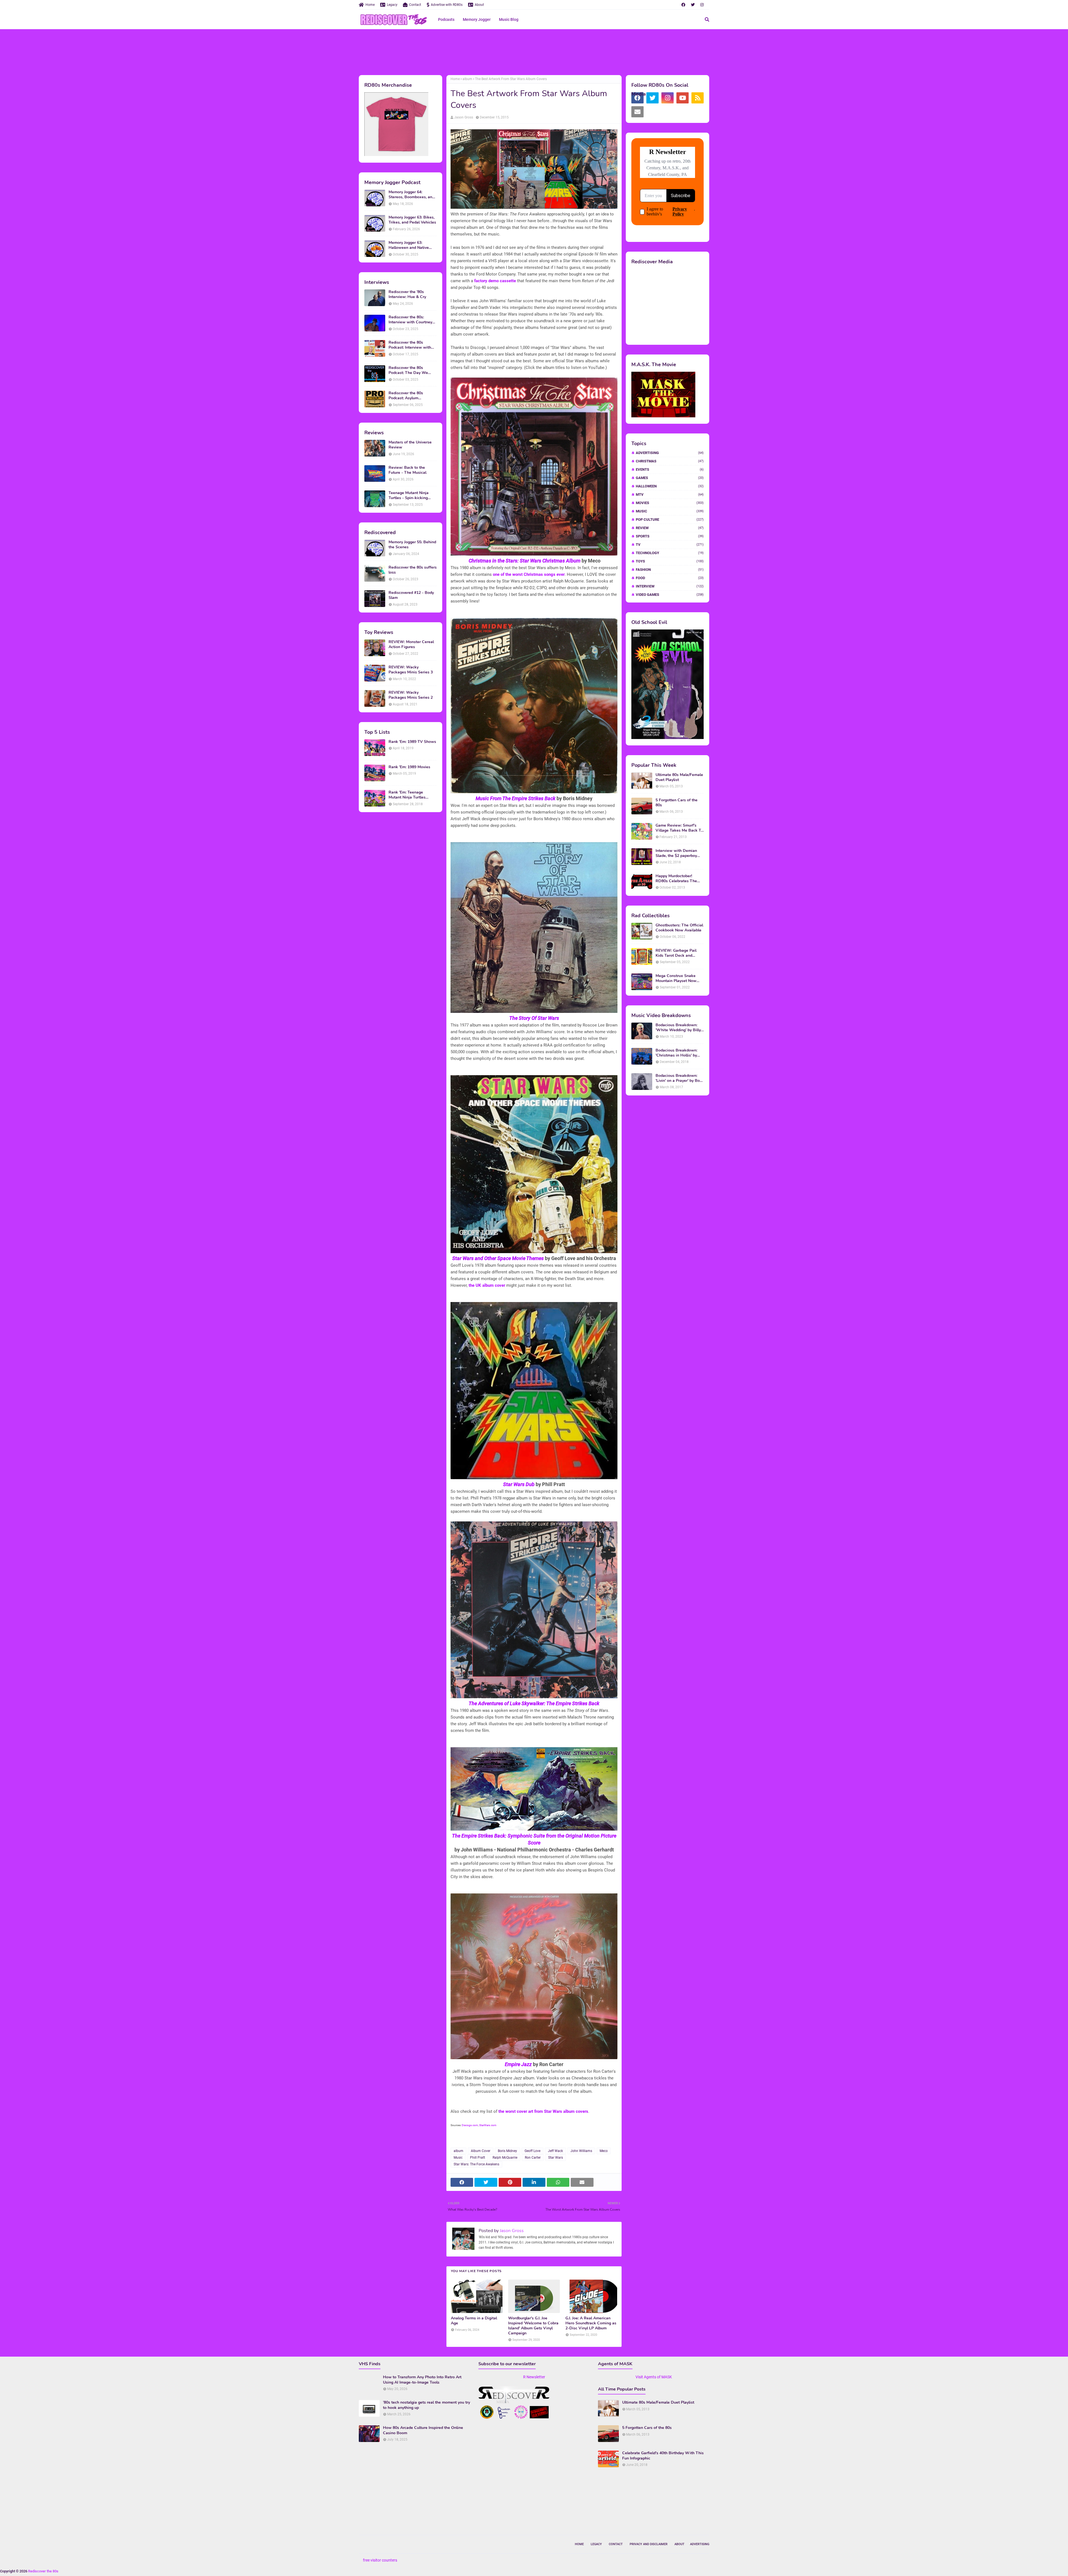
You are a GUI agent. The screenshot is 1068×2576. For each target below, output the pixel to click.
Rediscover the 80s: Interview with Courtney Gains (410, 320)
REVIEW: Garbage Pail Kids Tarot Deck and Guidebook (676, 953)
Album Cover (481, 2151)
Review (670, 528)
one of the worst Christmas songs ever (528, 574)
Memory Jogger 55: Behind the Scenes (412, 545)
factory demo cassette (495, 281)
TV (670, 545)
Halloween (670, 486)
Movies (670, 503)
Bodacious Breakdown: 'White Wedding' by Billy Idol (678, 1028)
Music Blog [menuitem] (509, 19)
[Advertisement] (534, 51)
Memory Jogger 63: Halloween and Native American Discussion (409, 245)
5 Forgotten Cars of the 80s (677, 803)
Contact (415, 5)
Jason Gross (464, 117)
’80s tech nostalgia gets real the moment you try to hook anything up (427, 2405)
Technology (670, 553)
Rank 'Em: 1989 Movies (409, 767)
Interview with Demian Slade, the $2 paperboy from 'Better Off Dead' (676, 853)
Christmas (670, 461)
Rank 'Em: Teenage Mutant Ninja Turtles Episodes (407, 795)
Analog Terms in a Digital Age (474, 2321)
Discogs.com (470, 2125)
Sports (670, 536)
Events (670, 469)
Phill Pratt (478, 2158)
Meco (604, 2151)
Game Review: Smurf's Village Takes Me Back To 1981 (679, 828)
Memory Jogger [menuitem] (477, 19)
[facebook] (683, 5)
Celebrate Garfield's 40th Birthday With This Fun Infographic (663, 2456)
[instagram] (702, 5)
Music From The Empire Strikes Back (516, 798)
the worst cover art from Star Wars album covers (543, 2111)
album (467, 79)
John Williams (581, 2151)
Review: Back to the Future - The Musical (407, 470)
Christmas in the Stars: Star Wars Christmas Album (525, 561)
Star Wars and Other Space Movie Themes (498, 1258)
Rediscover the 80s (43, 2571)
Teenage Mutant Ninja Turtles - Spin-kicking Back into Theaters (409, 495)
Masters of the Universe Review (410, 445)
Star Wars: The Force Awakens (476, 2164)
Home (370, 5)
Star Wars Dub (519, 1484)
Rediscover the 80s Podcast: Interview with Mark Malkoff (410, 345)
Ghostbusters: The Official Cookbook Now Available (679, 928)
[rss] (698, 98)
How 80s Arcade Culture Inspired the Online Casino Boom (423, 2430)
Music (458, 2158)
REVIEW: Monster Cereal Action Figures (411, 644)
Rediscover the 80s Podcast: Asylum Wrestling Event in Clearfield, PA (406, 396)
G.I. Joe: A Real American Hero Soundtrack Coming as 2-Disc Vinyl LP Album (591, 2323)
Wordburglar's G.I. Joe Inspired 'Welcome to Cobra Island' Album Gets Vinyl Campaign (533, 2326)
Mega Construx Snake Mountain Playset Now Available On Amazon (676, 978)
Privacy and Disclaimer (649, 2544)
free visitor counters (380, 2560)
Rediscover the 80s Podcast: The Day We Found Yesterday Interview (413, 370)
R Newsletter (534, 2377)
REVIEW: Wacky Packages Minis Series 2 (411, 695)
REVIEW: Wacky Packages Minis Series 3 (411, 670)
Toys (670, 561)
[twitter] (693, 5)
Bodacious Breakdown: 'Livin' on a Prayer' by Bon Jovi (679, 1078)
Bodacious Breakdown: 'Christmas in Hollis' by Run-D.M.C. (676, 1053)
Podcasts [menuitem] (446, 19)
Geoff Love (532, 2151)
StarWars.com (488, 2125)
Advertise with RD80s (447, 5)
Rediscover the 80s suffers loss (413, 570)
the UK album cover (487, 1285)
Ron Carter (533, 2158)
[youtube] (683, 98)
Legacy (392, 5)
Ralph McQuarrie (505, 2158)
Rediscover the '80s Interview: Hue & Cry (407, 294)
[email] (637, 112)
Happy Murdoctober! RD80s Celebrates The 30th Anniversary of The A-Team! (677, 879)
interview (670, 586)
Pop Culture (670, 520)
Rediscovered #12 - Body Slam (411, 595)
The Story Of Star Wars (534, 1018)
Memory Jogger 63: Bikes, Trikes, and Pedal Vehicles (412, 220)
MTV (670, 494)
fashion (670, 570)
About (479, 5)
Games (670, 478)
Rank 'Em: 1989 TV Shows (412, 742)
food (670, 578)
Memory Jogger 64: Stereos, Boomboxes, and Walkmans (411, 195)
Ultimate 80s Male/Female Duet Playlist (679, 777)
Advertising (670, 453)
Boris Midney (507, 2151)
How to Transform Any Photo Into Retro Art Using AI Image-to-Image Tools (422, 2380)
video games (670, 595)
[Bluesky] (652, 112)
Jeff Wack (555, 2151)
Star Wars (556, 2158)
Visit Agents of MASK (654, 2377)
